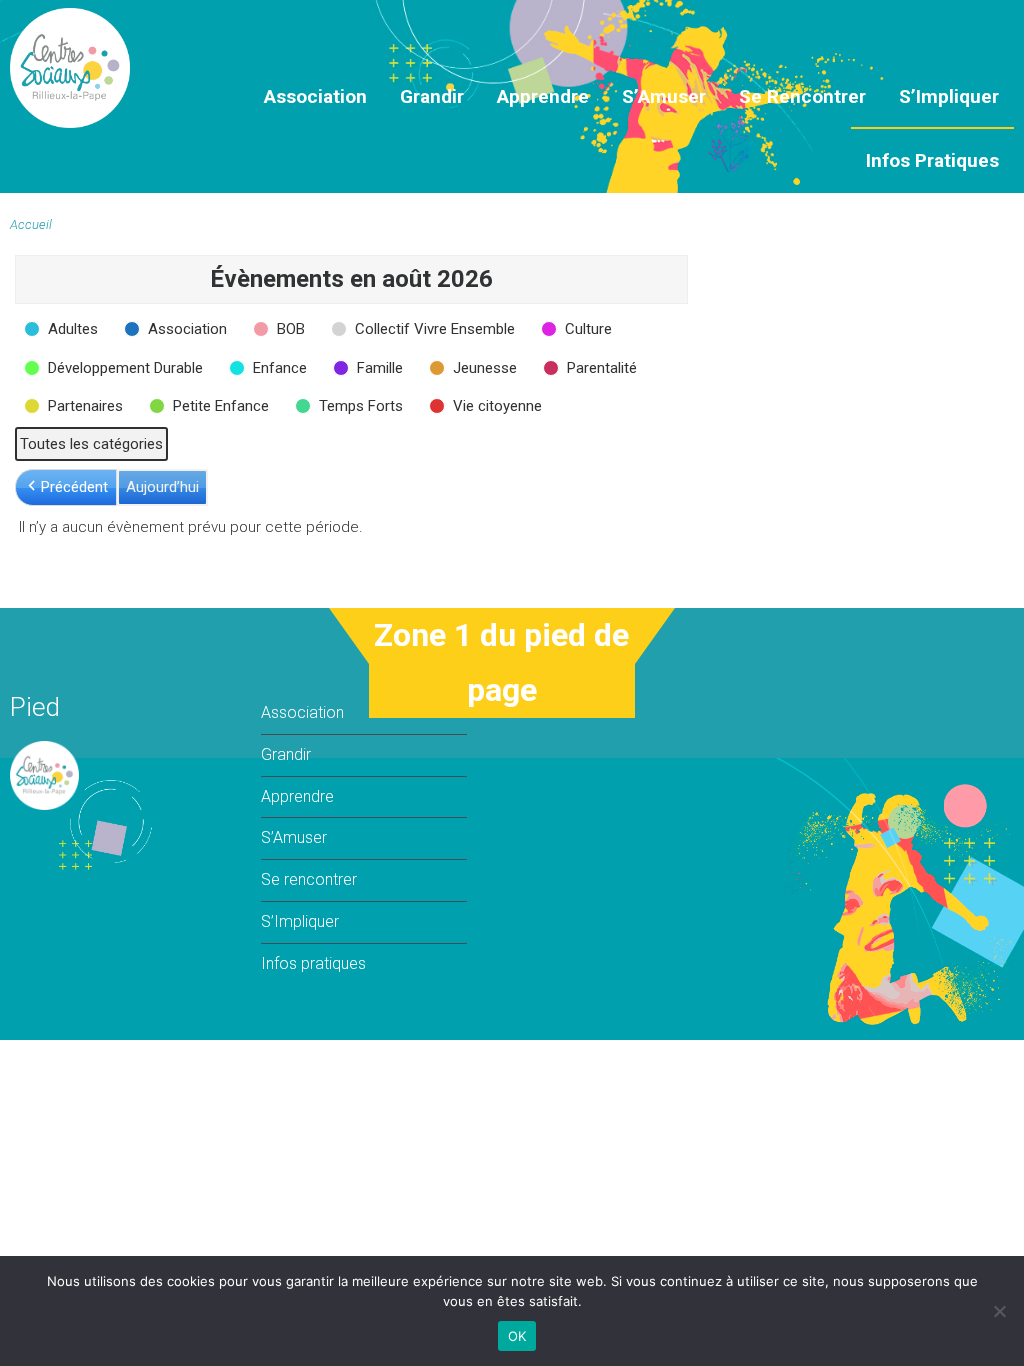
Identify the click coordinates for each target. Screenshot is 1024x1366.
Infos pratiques (932, 160)
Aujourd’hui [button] (162, 487)
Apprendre (543, 96)
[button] (63, 329)
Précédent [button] (74, 487)
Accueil (31, 224)
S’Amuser (664, 96)
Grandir (432, 96)
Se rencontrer (802, 96)
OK (517, 1336)
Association (315, 96)
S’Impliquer (949, 96)
